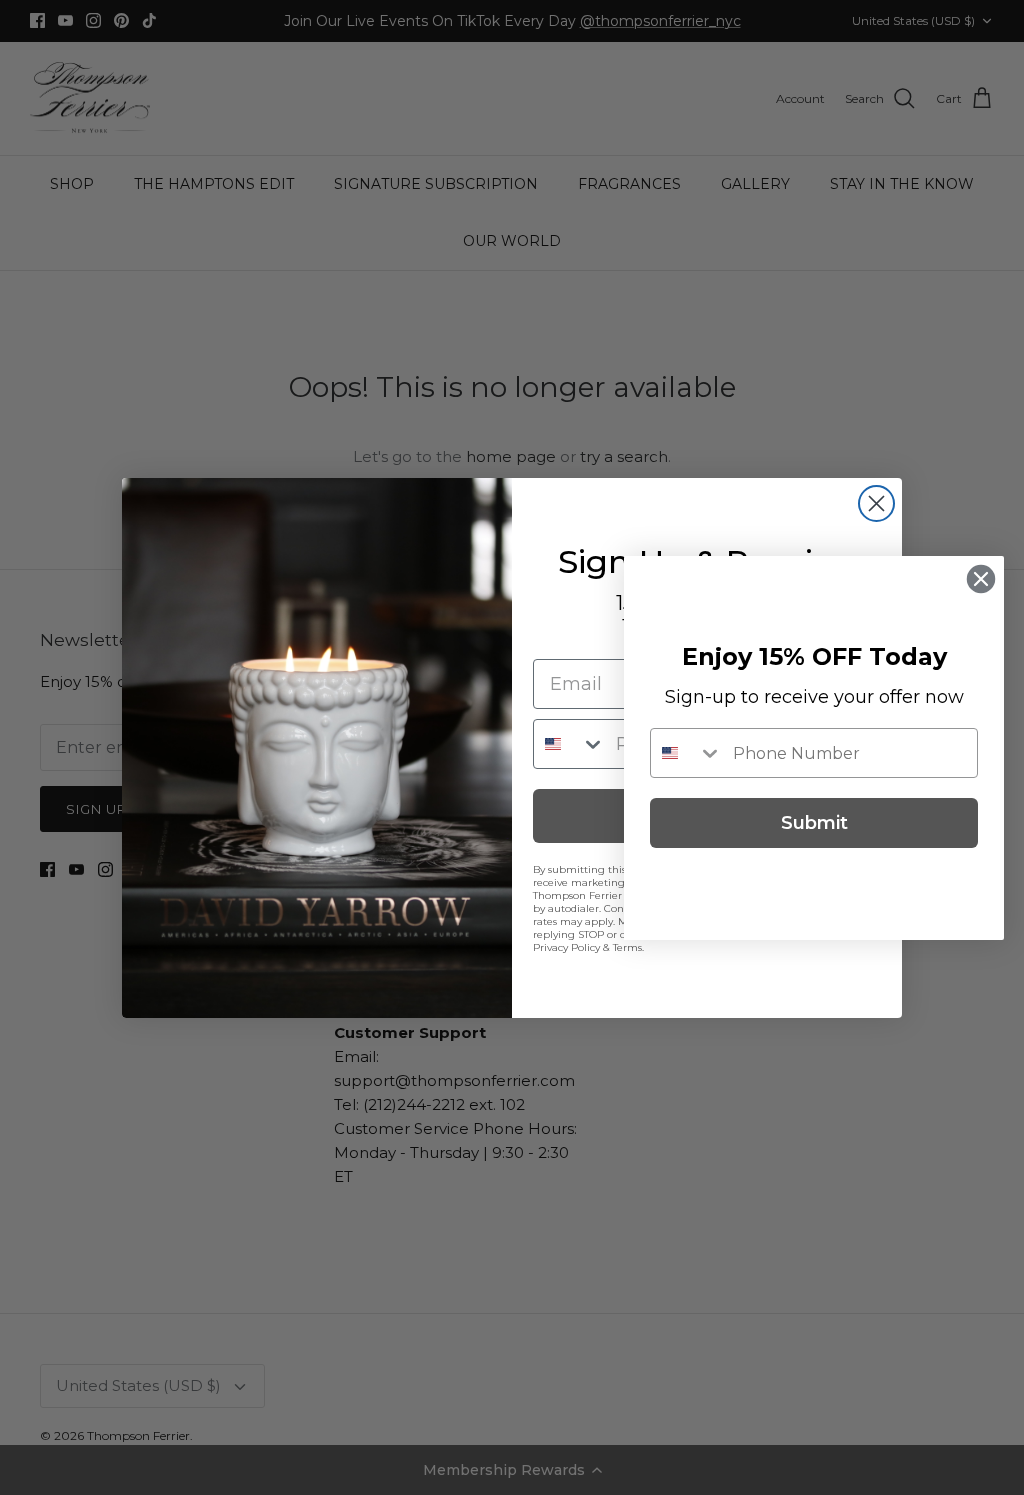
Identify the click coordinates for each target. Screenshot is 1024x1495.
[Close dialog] (876, 503)
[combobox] (570, 744)
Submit (814, 823)
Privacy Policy (566, 947)
